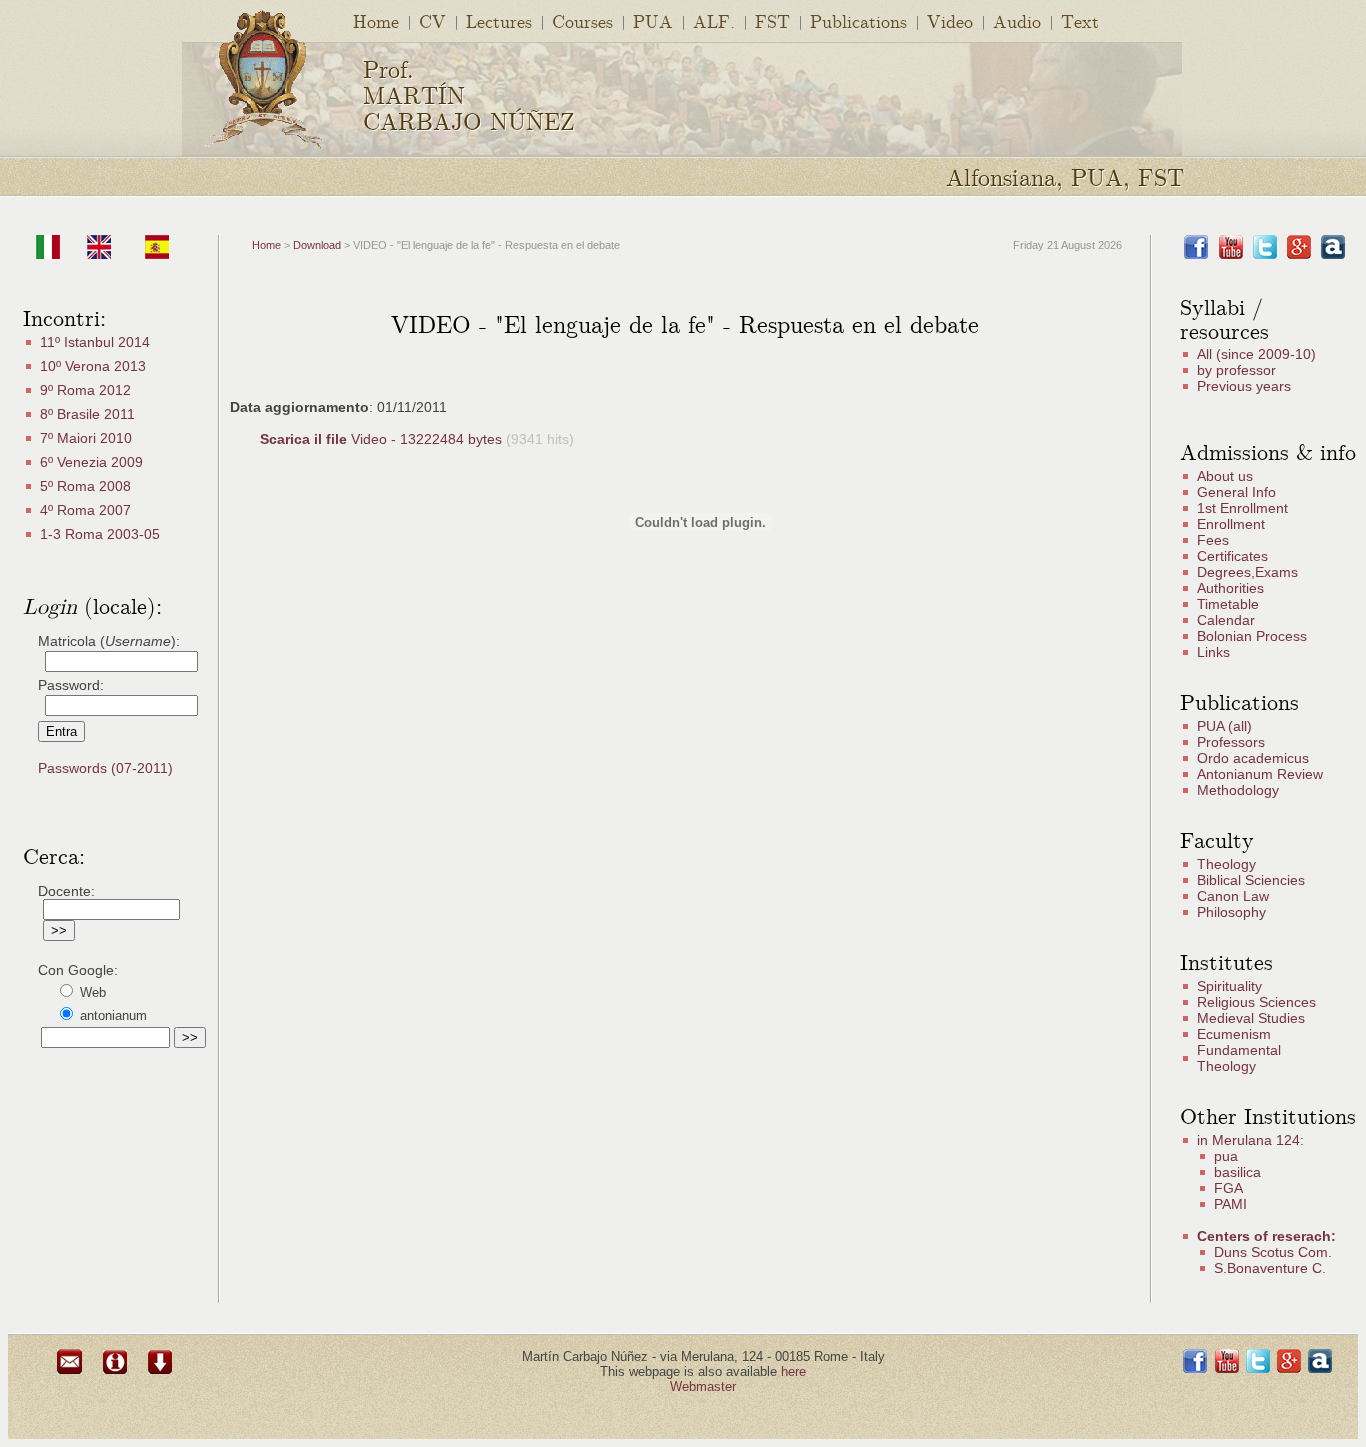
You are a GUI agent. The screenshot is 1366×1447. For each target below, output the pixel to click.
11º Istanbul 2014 (95, 342)
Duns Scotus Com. (1273, 1252)
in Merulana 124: (1250, 1140)
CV (432, 20)
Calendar (1226, 620)
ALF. (714, 20)
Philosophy (1231, 912)
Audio (1017, 20)
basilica (1237, 1172)
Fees (1213, 540)
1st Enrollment (1242, 508)
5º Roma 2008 (85, 486)
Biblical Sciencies (1251, 880)
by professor (1236, 370)
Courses (582, 20)
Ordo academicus (1253, 758)
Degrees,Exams (1247, 572)
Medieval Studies (1251, 1018)
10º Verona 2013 (93, 366)
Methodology (1238, 790)
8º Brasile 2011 (87, 414)
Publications (858, 20)
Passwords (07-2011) (105, 768)
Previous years (1244, 386)
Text (1080, 20)
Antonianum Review (1260, 774)
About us (1225, 476)
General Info (1236, 492)
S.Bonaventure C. (1270, 1268)
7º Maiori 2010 (86, 438)
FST (772, 20)
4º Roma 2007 (85, 510)
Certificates (1232, 556)
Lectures (499, 20)
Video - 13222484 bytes (383, 439)
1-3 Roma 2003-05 (100, 534)
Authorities (1230, 588)
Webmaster (703, 1386)
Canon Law (1233, 896)
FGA (1228, 1188)
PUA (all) (1224, 726)
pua (1226, 1156)
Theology (1226, 864)
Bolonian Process (1252, 636)
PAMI (1230, 1204)
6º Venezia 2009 (91, 462)
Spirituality (1229, 986)
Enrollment (1231, 524)
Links (1213, 652)
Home (376, 20)
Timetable (1228, 604)
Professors (1231, 742)
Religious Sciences (1256, 1002)
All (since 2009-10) (1256, 354)
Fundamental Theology (1239, 1058)
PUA (653, 20)
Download (317, 245)
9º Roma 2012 (85, 390)
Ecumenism (1234, 1034)
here (793, 1371)
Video (950, 20)
